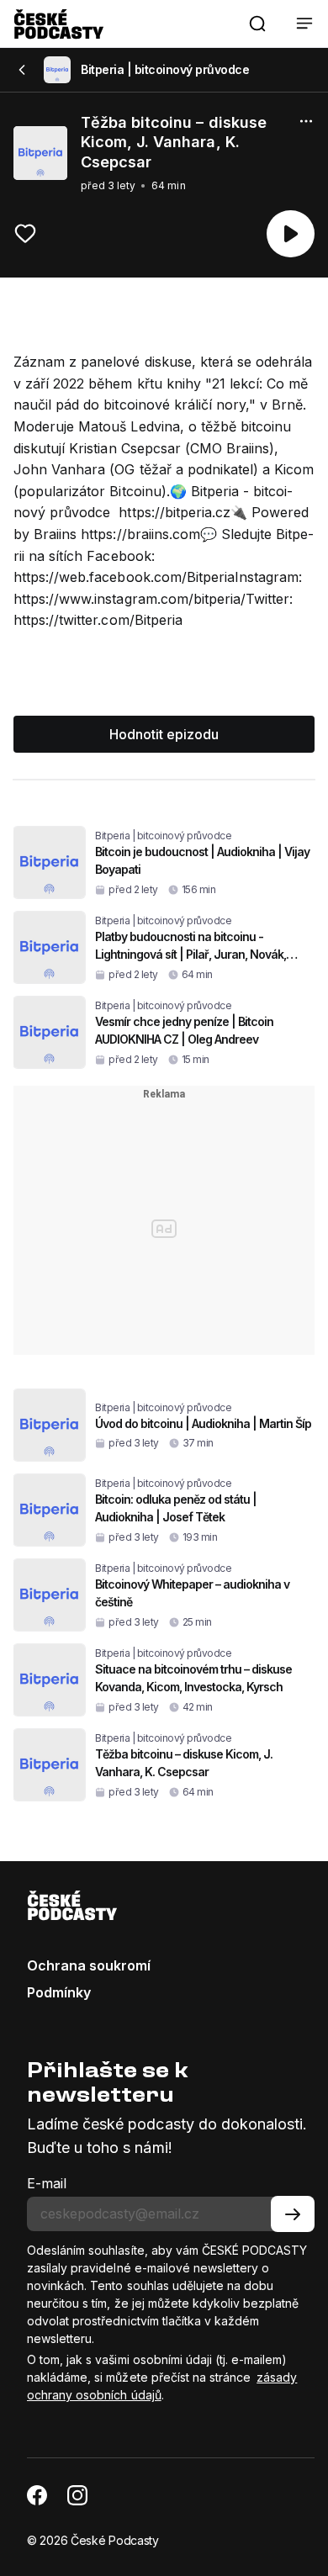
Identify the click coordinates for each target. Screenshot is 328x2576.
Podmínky (59, 1992)
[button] (257, 24)
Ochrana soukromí (89, 1965)
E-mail (47, 2183)
